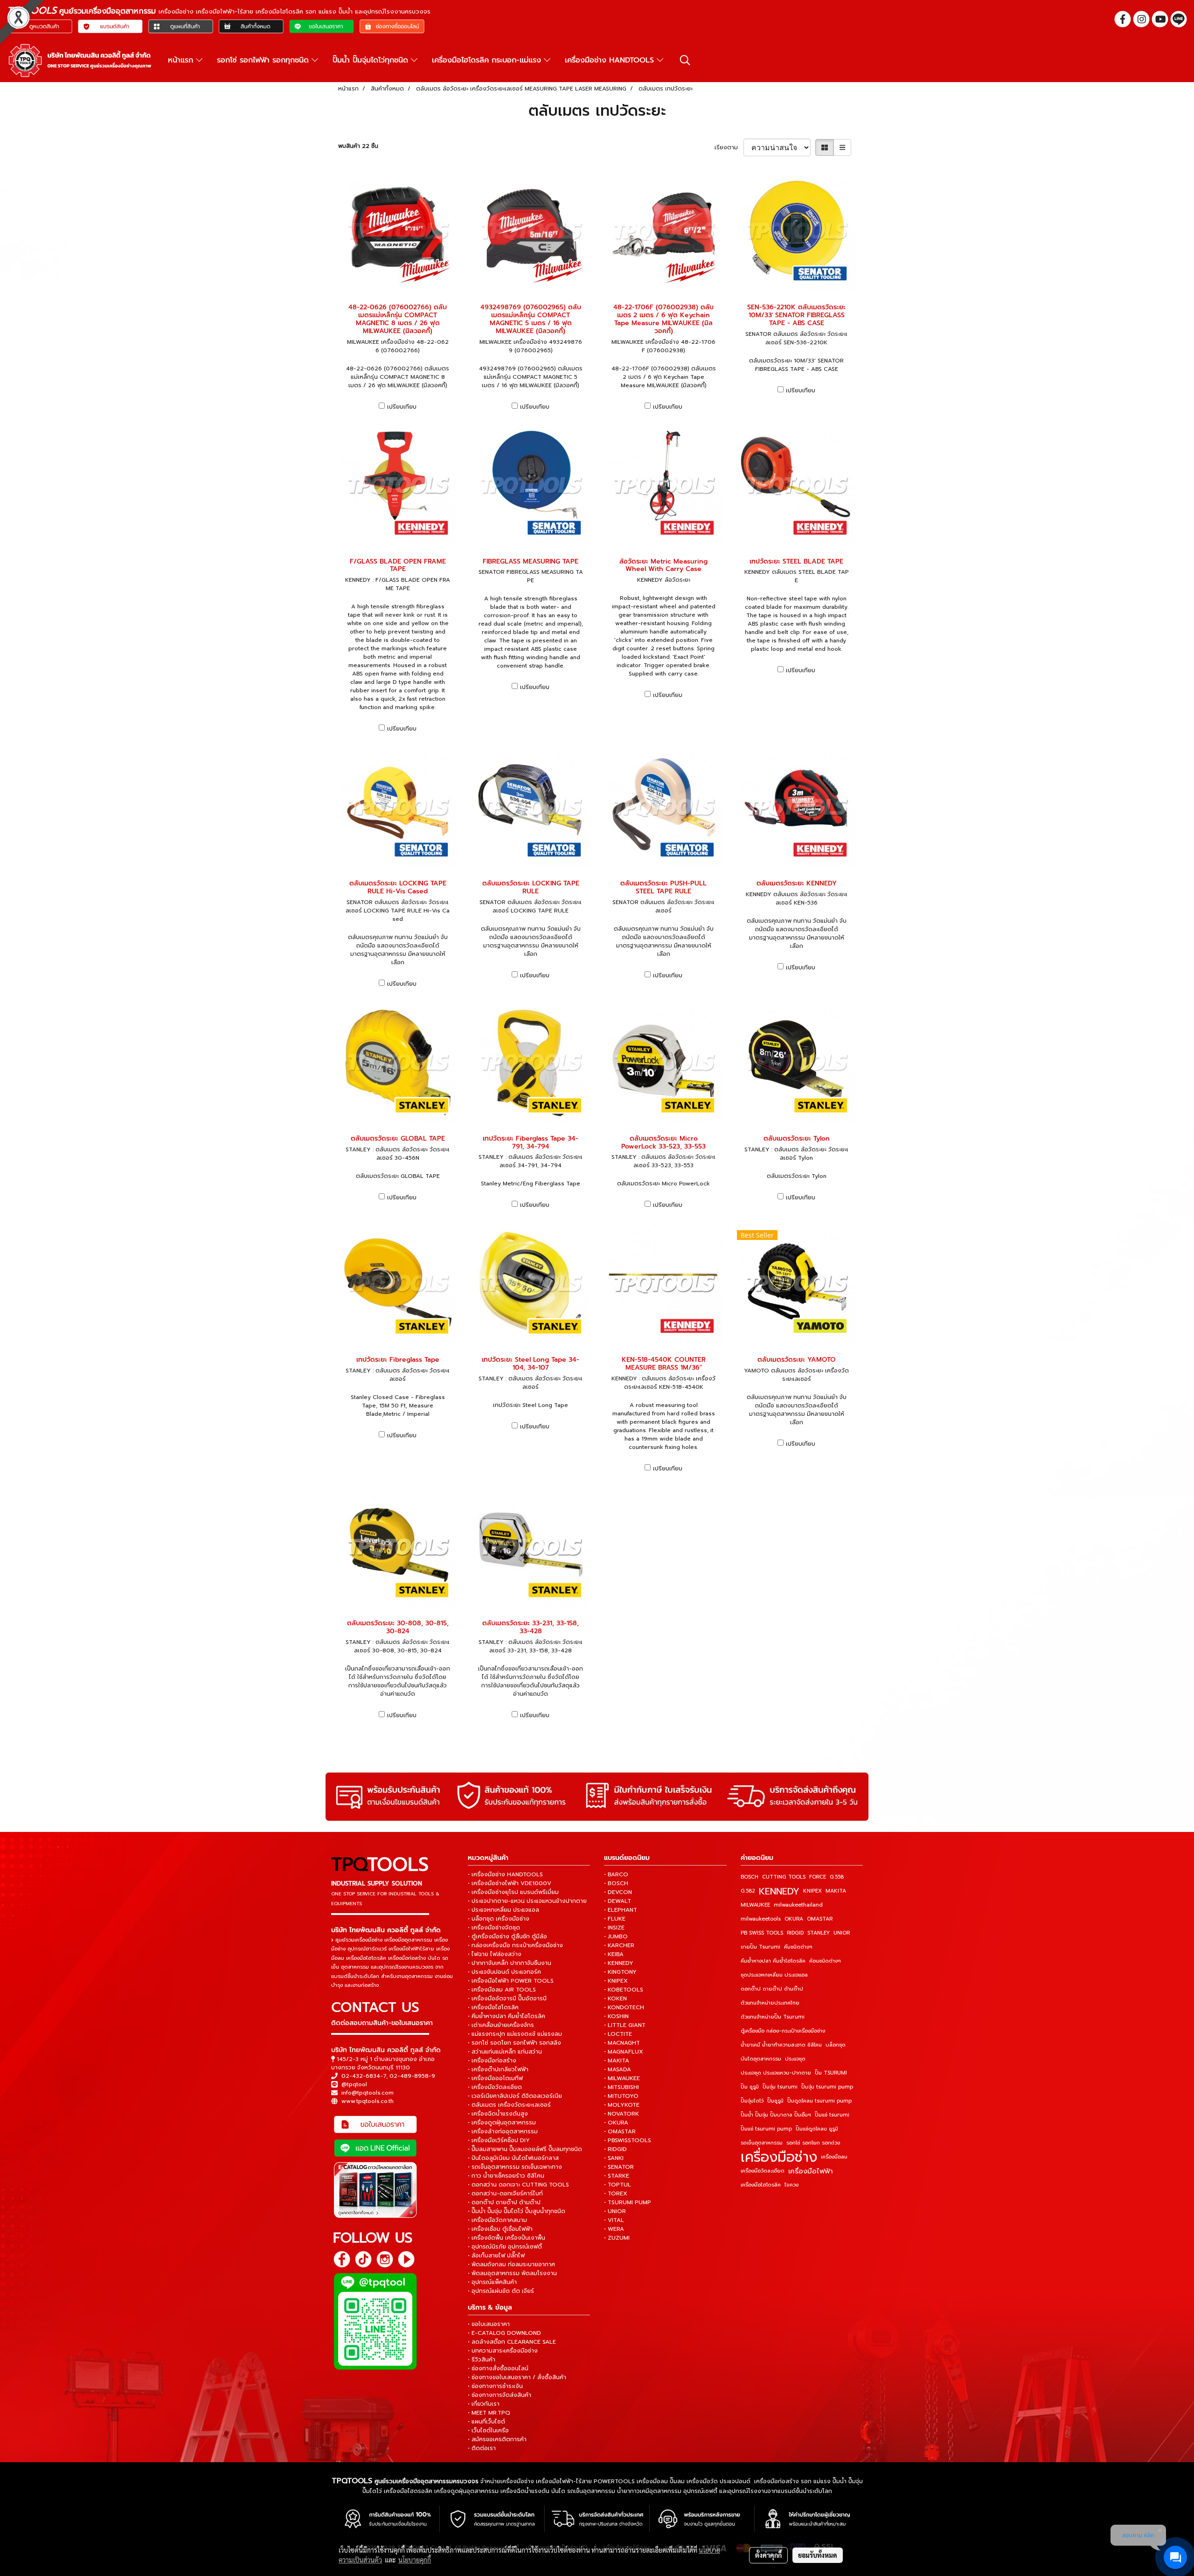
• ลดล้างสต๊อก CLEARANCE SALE (512, 2342)
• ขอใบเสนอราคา (489, 2324)
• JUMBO (616, 1936)
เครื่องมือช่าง (779, 2157)
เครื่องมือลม (834, 2157)
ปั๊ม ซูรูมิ (750, 2087)
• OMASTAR (620, 2131)
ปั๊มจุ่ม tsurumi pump (827, 2087)
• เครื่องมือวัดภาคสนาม (497, 2220)
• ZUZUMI (617, 2238)
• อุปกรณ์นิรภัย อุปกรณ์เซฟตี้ (505, 2247)
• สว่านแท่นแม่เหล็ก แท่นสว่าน (505, 2052)
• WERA (614, 2229)
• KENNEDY (619, 1963)
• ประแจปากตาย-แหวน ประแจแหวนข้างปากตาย (527, 1901)
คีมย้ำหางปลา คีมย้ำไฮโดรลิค (773, 1961)
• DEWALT (618, 1901)
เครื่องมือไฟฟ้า (811, 2171)
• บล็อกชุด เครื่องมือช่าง (499, 1919)
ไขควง (791, 2185)
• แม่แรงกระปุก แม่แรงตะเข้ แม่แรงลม (515, 2034)
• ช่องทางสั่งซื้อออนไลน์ (498, 2368)
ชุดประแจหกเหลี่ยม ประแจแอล (774, 1975)
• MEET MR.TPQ (489, 2413)
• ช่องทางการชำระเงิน (495, 2386)
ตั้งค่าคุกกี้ (768, 2555)
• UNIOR (615, 2211)
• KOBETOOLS (624, 1990)
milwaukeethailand (798, 1905)
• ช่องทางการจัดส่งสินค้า (500, 2395)
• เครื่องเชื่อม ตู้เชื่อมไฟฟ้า (500, 2229)
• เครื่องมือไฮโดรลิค (493, 2007)
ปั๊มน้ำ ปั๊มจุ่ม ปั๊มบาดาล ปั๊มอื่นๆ (776, 2115)
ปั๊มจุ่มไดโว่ (752, 2101)
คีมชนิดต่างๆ (798, 1947)
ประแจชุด (795, 2059)
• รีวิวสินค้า (482, 2360)
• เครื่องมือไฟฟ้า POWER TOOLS (511, 1981)
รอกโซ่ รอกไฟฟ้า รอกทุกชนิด (264, 60)
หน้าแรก (182, 60)
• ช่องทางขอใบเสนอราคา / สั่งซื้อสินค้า (517, 2377)
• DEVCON (618, 1892)
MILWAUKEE (755, 1905)
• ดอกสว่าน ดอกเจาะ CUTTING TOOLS (518, 2185)
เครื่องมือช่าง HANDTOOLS (611, 60)
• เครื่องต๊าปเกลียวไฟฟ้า (498, 2069)
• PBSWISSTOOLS (628, 2140)
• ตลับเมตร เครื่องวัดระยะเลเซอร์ (509, 2105)
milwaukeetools (761, 1919)
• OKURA (616, 2123)
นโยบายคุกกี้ (415, 2560)
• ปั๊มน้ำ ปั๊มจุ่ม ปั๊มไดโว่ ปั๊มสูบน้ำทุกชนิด (517, 2211)
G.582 (748, 1891)
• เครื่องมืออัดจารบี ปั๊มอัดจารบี (507, 1998)
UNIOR (842, 1933)
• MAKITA (617, 2061)
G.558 (837, 1877)
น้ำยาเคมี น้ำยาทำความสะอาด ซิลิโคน (781, 2045)
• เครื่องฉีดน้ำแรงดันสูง (498, 2114)
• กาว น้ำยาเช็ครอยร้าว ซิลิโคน (506, 2176)
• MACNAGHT (622, 2043)
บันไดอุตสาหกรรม (761, 2059)
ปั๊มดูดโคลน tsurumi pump (819, 2101)
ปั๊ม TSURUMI (831, 2073)
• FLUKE (615, 1919)
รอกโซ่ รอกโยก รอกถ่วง (813, 2143)
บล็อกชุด (836, 2045)
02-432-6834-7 (364, 2076)
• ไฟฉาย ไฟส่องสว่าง (495, 1954)
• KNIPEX (616, 1981)
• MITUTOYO (621, 2096)
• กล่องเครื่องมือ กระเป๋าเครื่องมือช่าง (515, 1945)
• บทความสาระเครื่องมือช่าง (503, 2351)
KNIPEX (812, 1891)
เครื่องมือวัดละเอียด (763, 2171)
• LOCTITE (618, 2034)
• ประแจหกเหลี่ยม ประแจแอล (503, 1910)
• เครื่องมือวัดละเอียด (495, 2087)
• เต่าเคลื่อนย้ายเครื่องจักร (501, 2025)
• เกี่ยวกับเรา (484, 2404)
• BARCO (616, 1874)
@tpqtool (354, 2084)
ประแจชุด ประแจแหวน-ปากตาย (776, 2073)
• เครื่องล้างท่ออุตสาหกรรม (503, 2131)
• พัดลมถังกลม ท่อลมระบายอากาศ (511, 2264)
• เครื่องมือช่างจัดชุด (494, 1928)
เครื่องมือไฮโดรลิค (761, 2185)
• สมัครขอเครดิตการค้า (497, 2439)
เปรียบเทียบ (402, 407)
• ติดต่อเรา (482, 2448)
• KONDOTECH (624, 2007)
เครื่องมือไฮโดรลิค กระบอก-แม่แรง (488, 60)
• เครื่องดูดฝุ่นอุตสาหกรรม (502, 2123)
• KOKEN (615, 1998)
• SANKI (614, 2158)
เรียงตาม (729, 147)
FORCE (818, 1877)
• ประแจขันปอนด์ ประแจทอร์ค (504, 1972)
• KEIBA (614, 1954)
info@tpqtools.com (368, 2093)
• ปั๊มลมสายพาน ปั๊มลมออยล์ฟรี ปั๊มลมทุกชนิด (525, 2149)
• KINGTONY (620, 1972)
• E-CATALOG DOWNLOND (504, 2333)
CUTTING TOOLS (784, 1877)
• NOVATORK (621, 2114)
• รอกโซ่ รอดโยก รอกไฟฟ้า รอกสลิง (514, 2043)
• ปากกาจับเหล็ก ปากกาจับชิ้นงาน (510, 1963)
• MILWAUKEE (622, 2078)
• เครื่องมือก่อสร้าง (492, 2061)
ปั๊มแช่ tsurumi (832, 2115)
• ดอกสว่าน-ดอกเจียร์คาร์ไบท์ (505, 2193)
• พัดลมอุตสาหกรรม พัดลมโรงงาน (512, 2273)
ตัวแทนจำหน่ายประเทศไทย (770, 2003)
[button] (685, 60)
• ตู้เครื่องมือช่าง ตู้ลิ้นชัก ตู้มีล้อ (507, 1936)
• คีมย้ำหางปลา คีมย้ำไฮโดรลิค (507, 2016)
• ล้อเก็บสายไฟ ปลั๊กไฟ (496, 2256)
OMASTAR (820, 1919)
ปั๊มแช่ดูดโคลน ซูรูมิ (817, 2129)
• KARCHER (619, 1945)
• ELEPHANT (621, 1910)
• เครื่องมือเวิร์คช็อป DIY (499, 2140)
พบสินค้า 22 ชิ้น (358, 146)
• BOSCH (616, 1883)
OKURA (794, 1919)
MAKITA (836, 1891)
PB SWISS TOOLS (762, 1933)
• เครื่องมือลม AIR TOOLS (502, 1990)
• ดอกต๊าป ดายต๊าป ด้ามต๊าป (504, 2202)
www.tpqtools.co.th (368, 2101)
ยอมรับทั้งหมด (818, 2555)
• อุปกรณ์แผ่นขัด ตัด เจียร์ (501, 2291)
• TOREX (616, 2193)
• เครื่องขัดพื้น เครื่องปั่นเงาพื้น (507, 2238)
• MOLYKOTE (622, 2105)
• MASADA (618, 2069)
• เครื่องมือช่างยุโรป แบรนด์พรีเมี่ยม (513, 1892)
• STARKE (617, 2176)
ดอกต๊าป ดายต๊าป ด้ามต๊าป (772, 1989)
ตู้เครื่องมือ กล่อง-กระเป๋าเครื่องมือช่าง (783, 2031)
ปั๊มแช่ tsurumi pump (766, 2129)
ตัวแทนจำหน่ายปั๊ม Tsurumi (773, 2017)
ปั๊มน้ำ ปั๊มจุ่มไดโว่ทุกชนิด (372, 60)
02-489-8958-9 (412, 2076)
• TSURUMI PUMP (628, 2202)
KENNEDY (779, 1891)
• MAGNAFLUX (624, 2052)
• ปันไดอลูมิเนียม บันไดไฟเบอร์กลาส (513, 2158)
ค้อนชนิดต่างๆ (825, 1961)
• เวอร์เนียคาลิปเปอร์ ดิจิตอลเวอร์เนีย (515, 2096)
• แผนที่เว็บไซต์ (486, 2422)
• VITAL (614, 2220)
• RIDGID (615, 2149)
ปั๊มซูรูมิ (775, 2101)
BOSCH (750, 1877)
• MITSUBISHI (621, 2087)
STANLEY (819, 1933)
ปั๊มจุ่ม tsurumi (780, 2087)
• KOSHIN (616, 2016)
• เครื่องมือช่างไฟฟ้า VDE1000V (510, 1883)
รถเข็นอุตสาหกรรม (762, 2143)
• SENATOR (619, 2167)
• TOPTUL (618, 2185)
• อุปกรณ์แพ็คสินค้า (492, 2282)
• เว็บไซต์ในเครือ (488, 2430)
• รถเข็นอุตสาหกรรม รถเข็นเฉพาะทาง (515, 2167)
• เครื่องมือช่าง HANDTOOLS (505, 1874)
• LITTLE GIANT (625, 2025)
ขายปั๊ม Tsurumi (760, 1947)
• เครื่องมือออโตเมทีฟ (495, 2078)
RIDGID (795, 1933)
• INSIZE (614, 1928)
